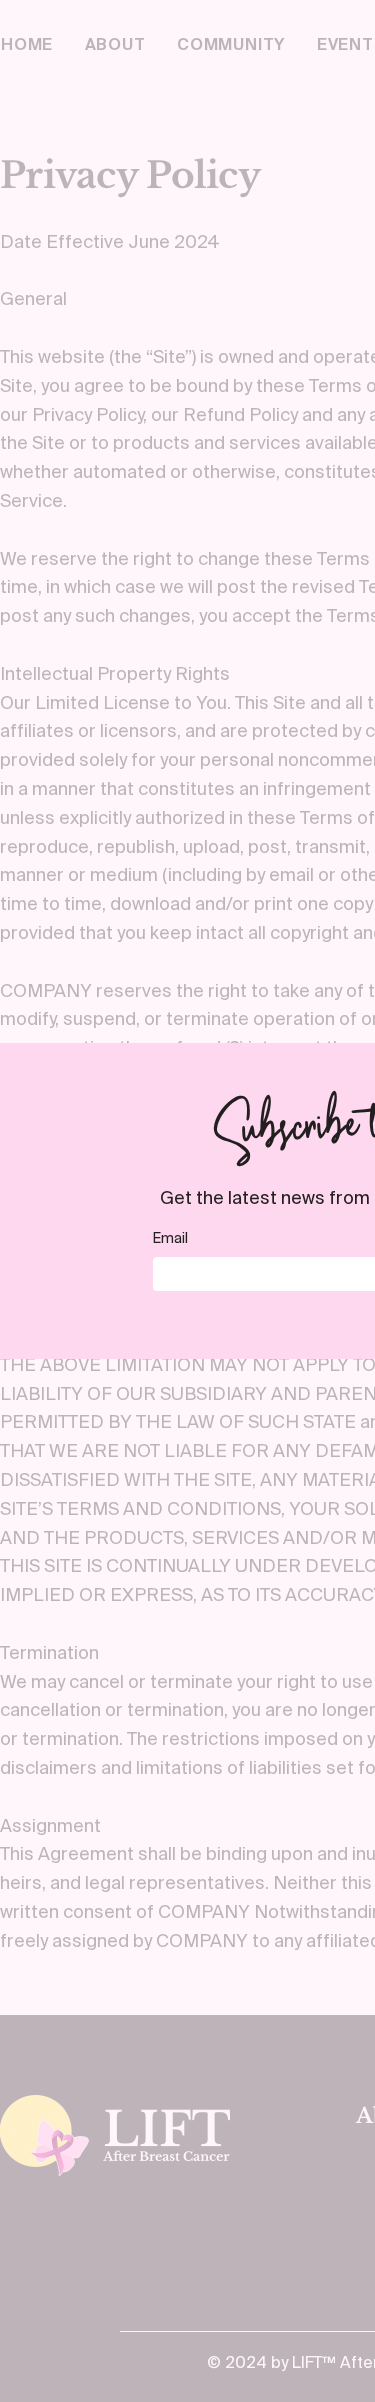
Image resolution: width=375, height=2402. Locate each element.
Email (170, 1238)
